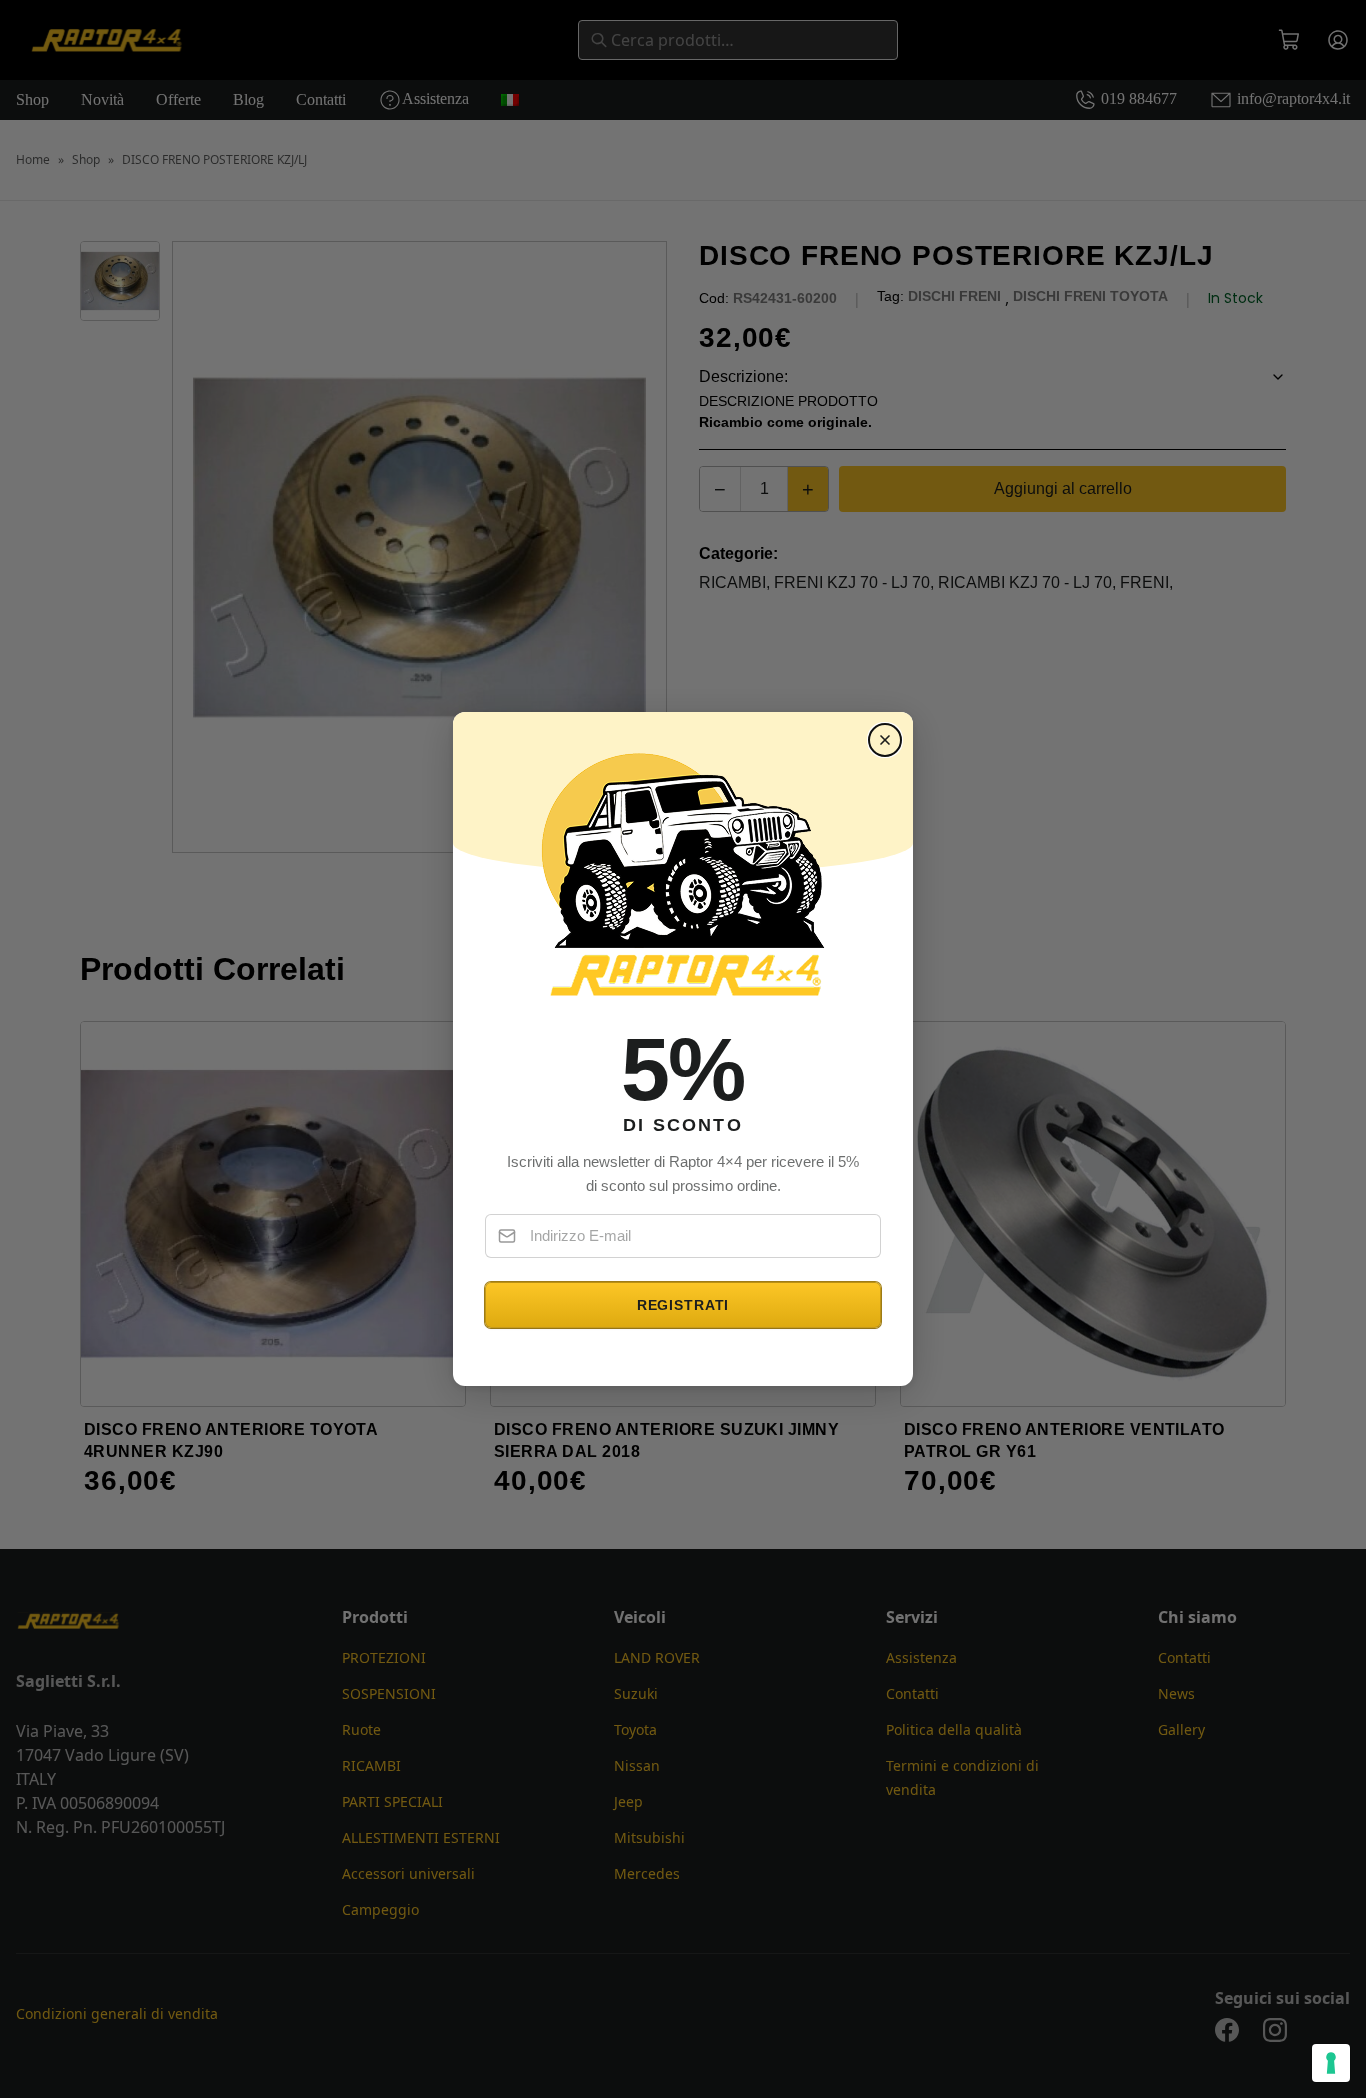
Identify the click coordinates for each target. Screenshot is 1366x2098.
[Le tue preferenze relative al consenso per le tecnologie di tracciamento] (1331, 2063)
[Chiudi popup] (885, 740)
